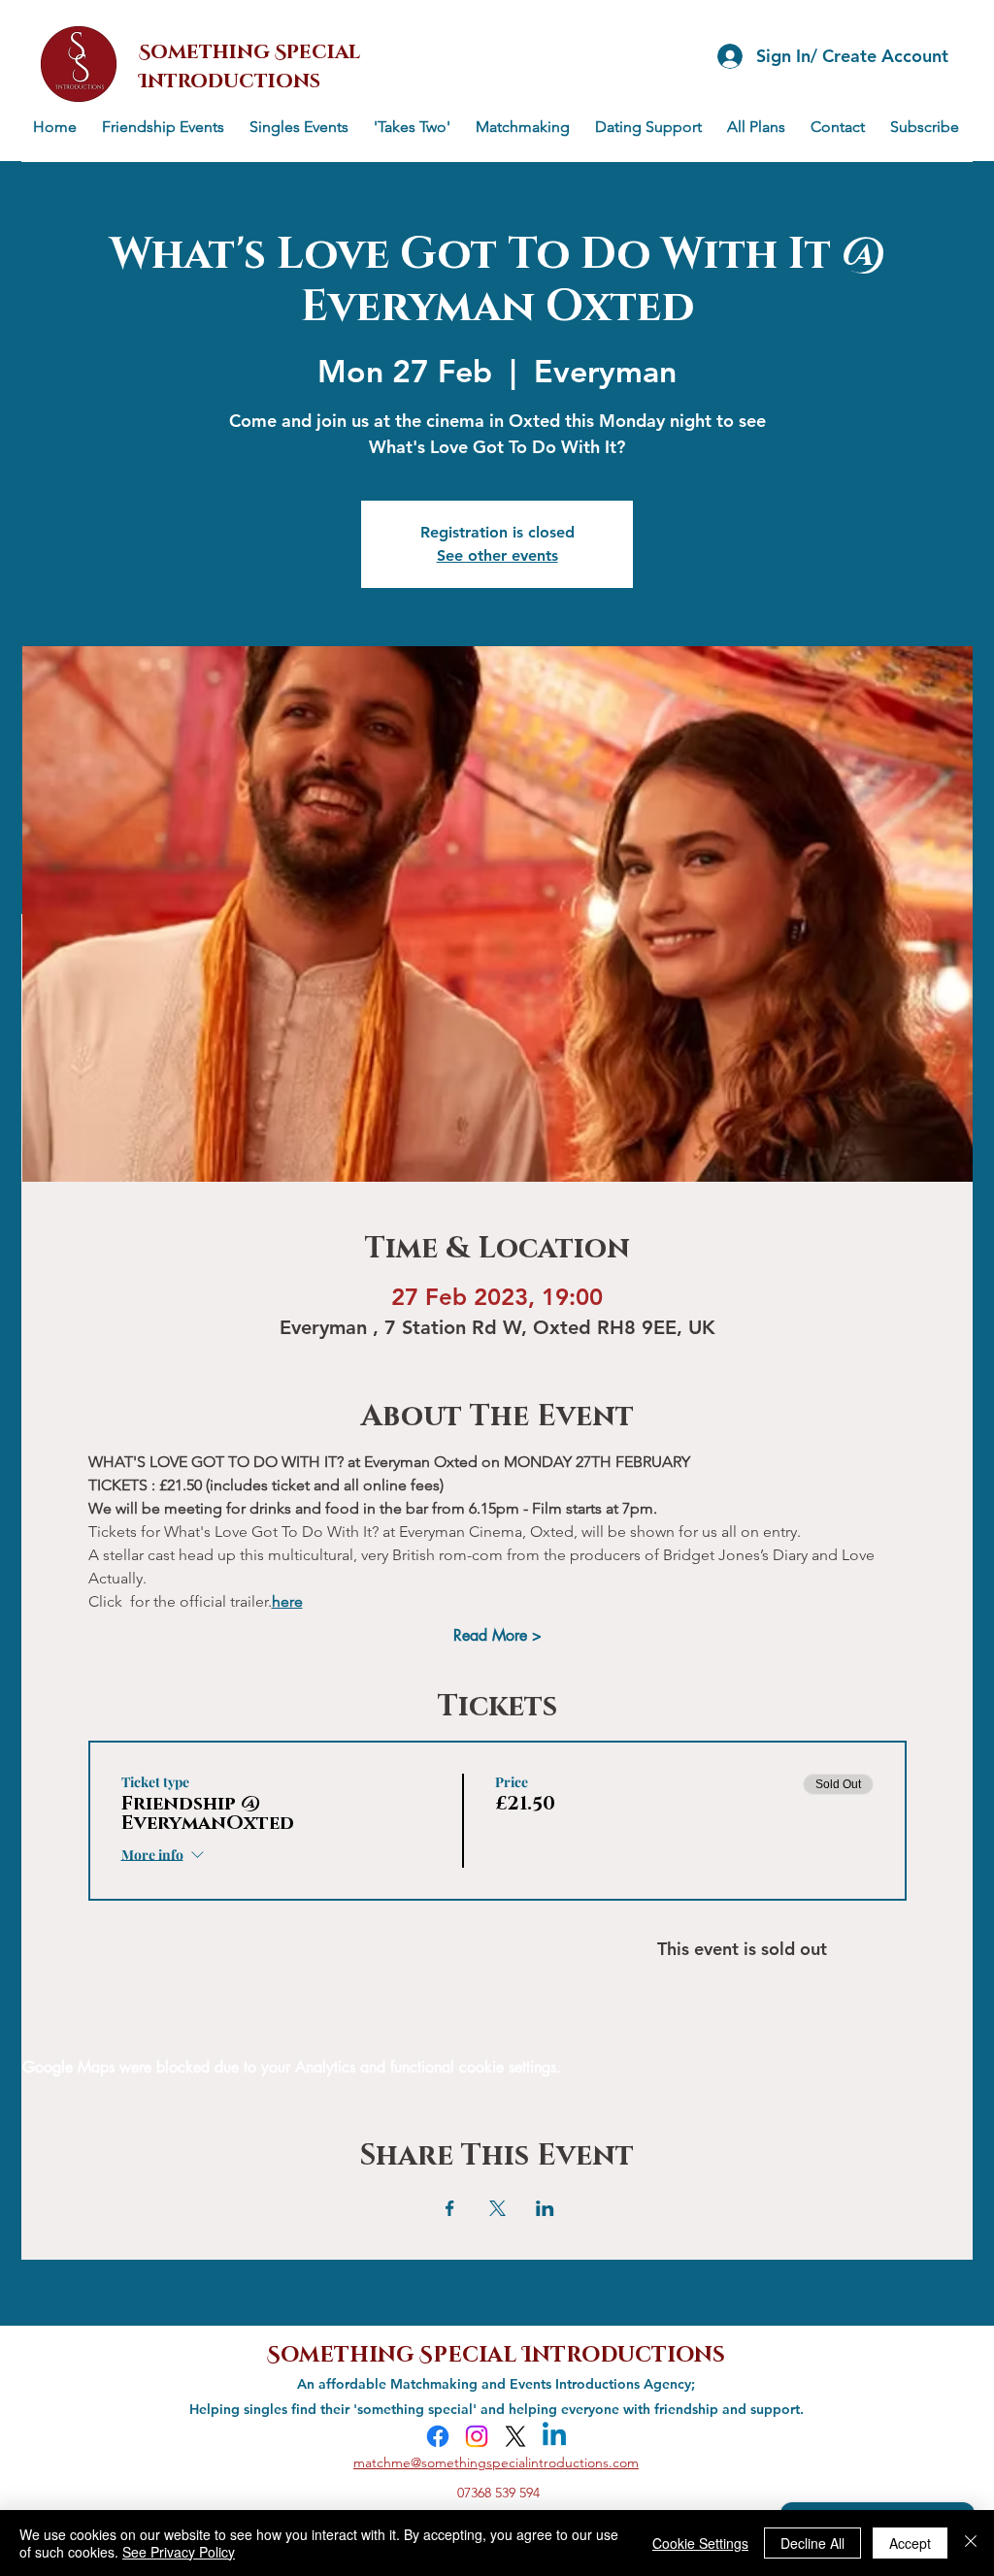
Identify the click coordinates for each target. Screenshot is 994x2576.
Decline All (812, 2543)
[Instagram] (477, 2436)
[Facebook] (438, 2436)
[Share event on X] (497, 2208)
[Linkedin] (554, 2436)
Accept (910, 2543)
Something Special (395, 2353)
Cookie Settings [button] (700, 2543)
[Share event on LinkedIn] (545, 2208)
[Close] (971, 2543)
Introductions (624, 2353)
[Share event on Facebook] (450, 2208)
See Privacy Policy (179, 2552)
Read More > (497, 1635)
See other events (497, 555)
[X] (515, 2436)
